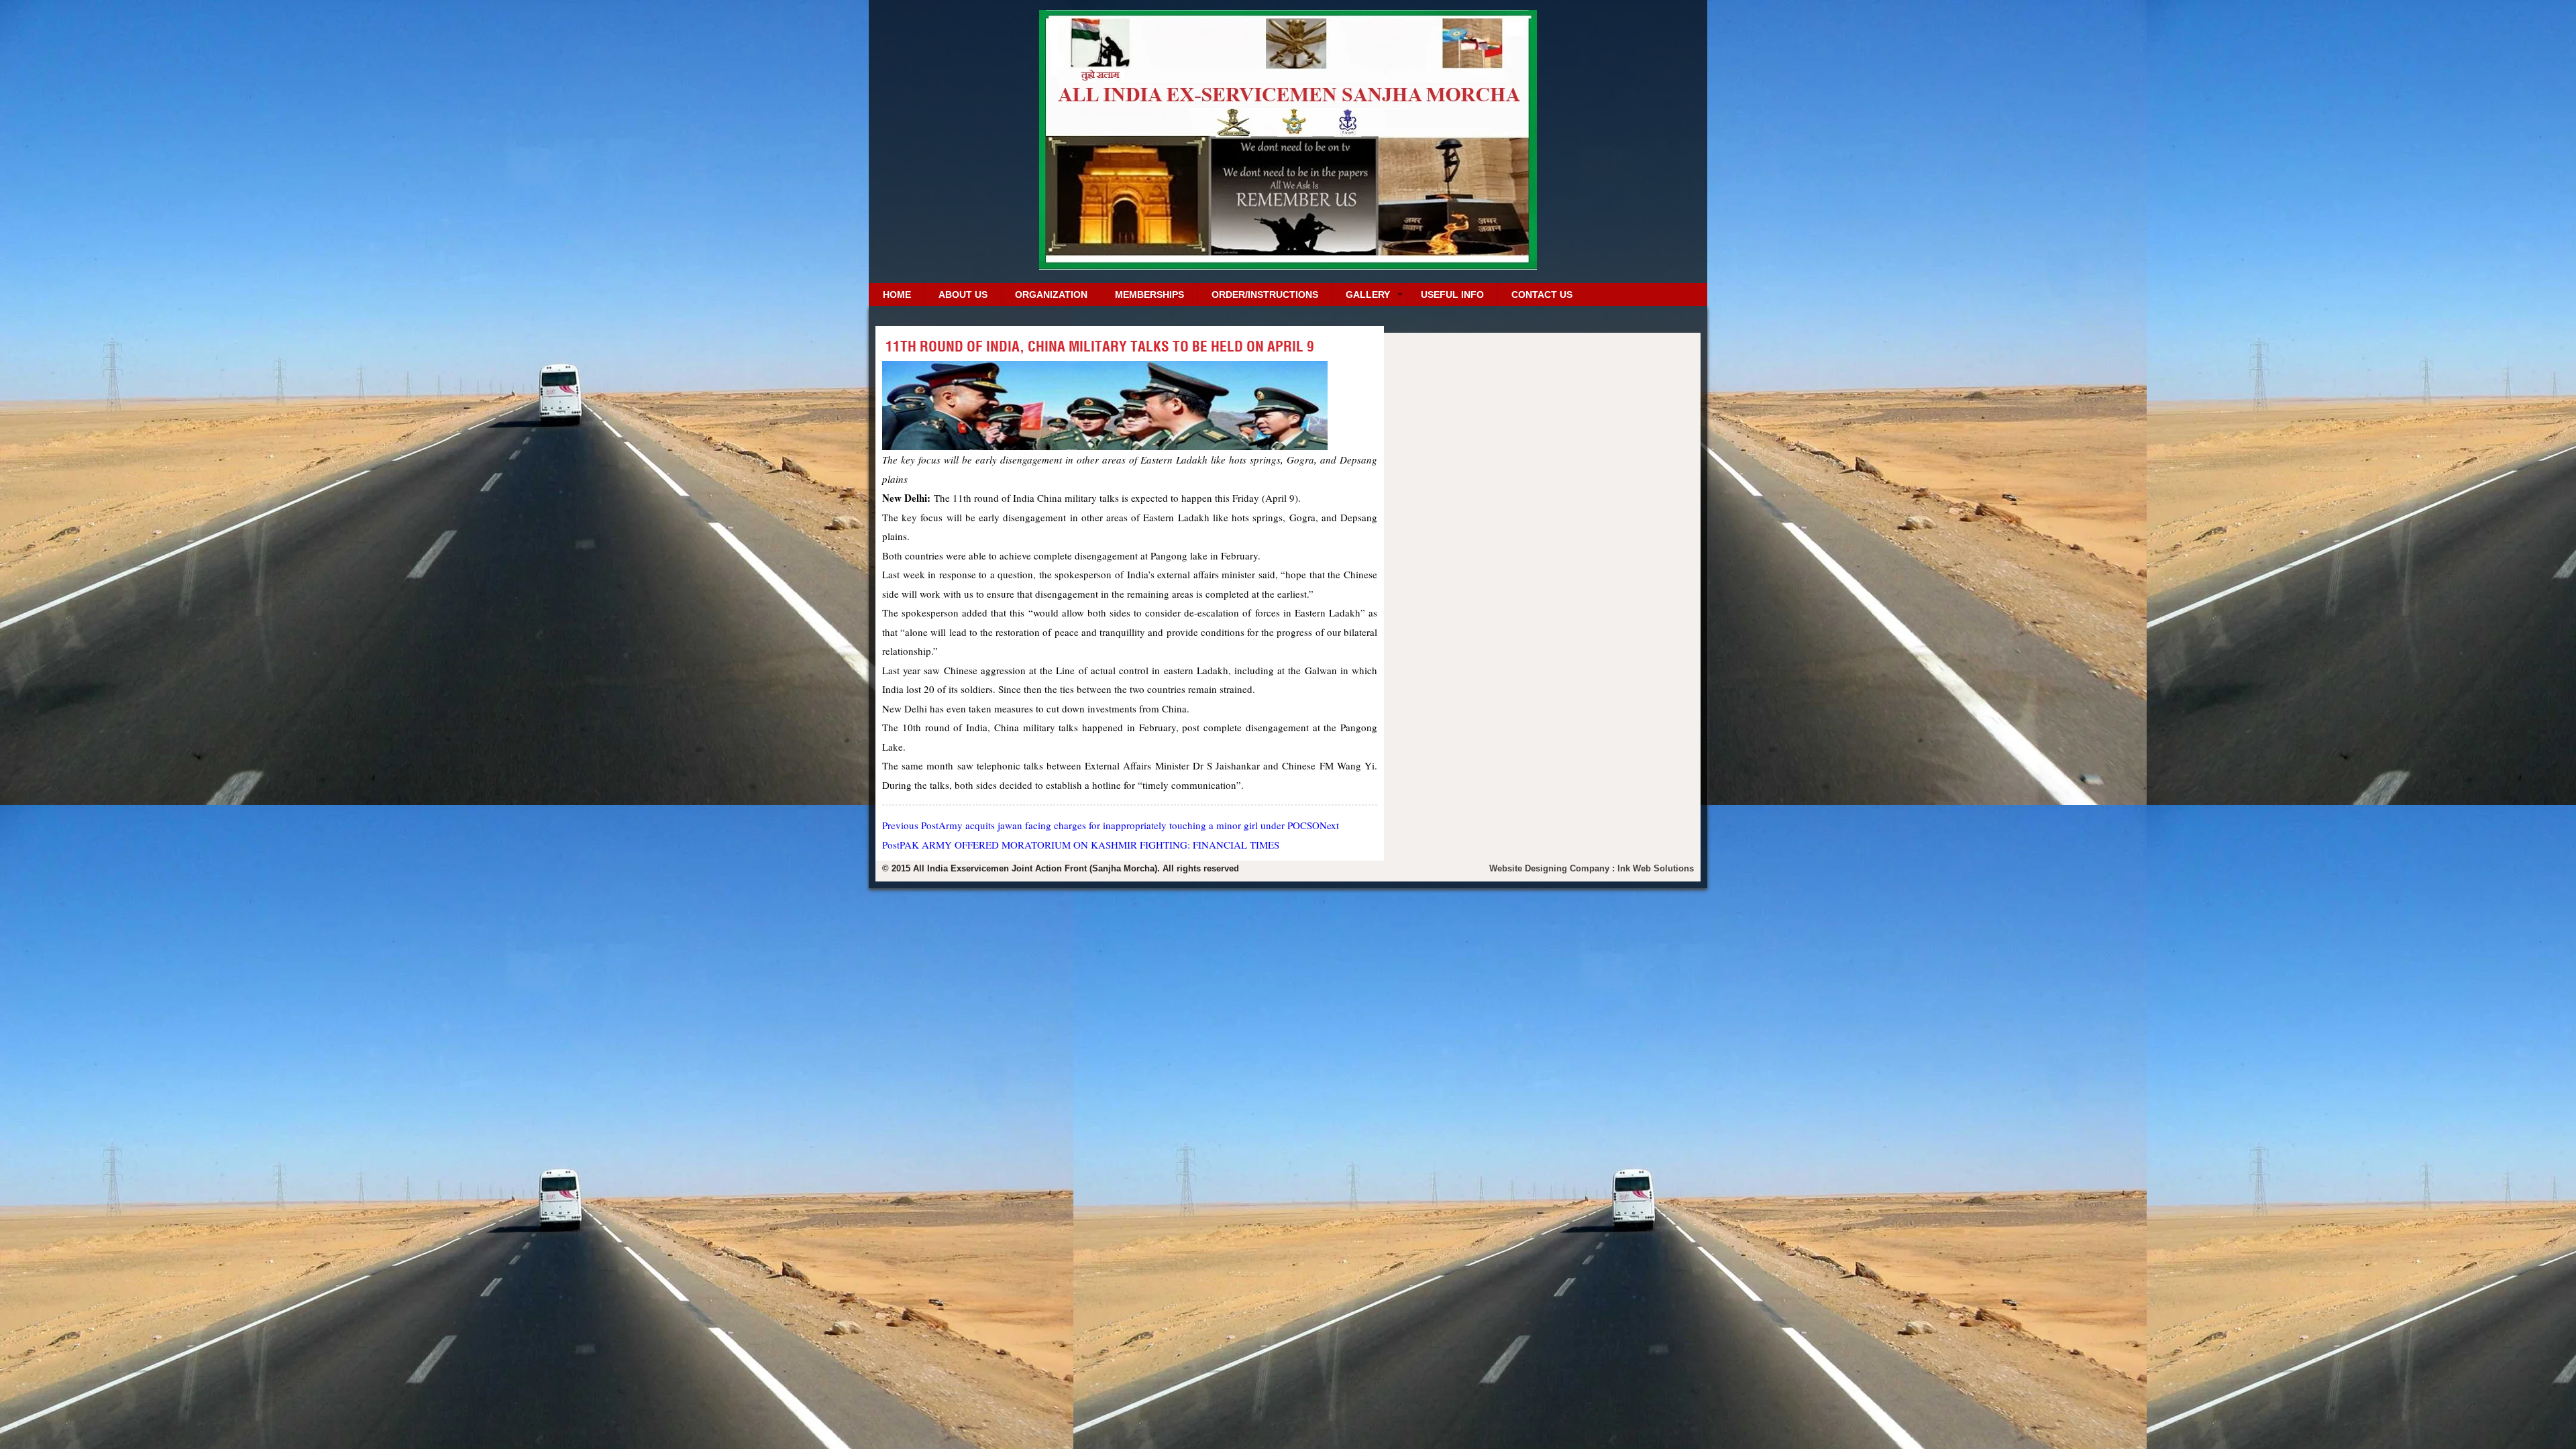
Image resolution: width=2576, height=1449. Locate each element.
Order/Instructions (1265, 294)
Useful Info (1452, 294)
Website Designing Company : (1553, 868)
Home (897, 294)
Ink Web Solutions (1656, 868)
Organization (1051, 294)
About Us (963, 294)
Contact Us (1542, 294)
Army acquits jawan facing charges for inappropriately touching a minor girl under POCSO (1101, 825)
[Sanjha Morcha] (1288, 265)
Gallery (1368, 294)
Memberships (1149, 294)
